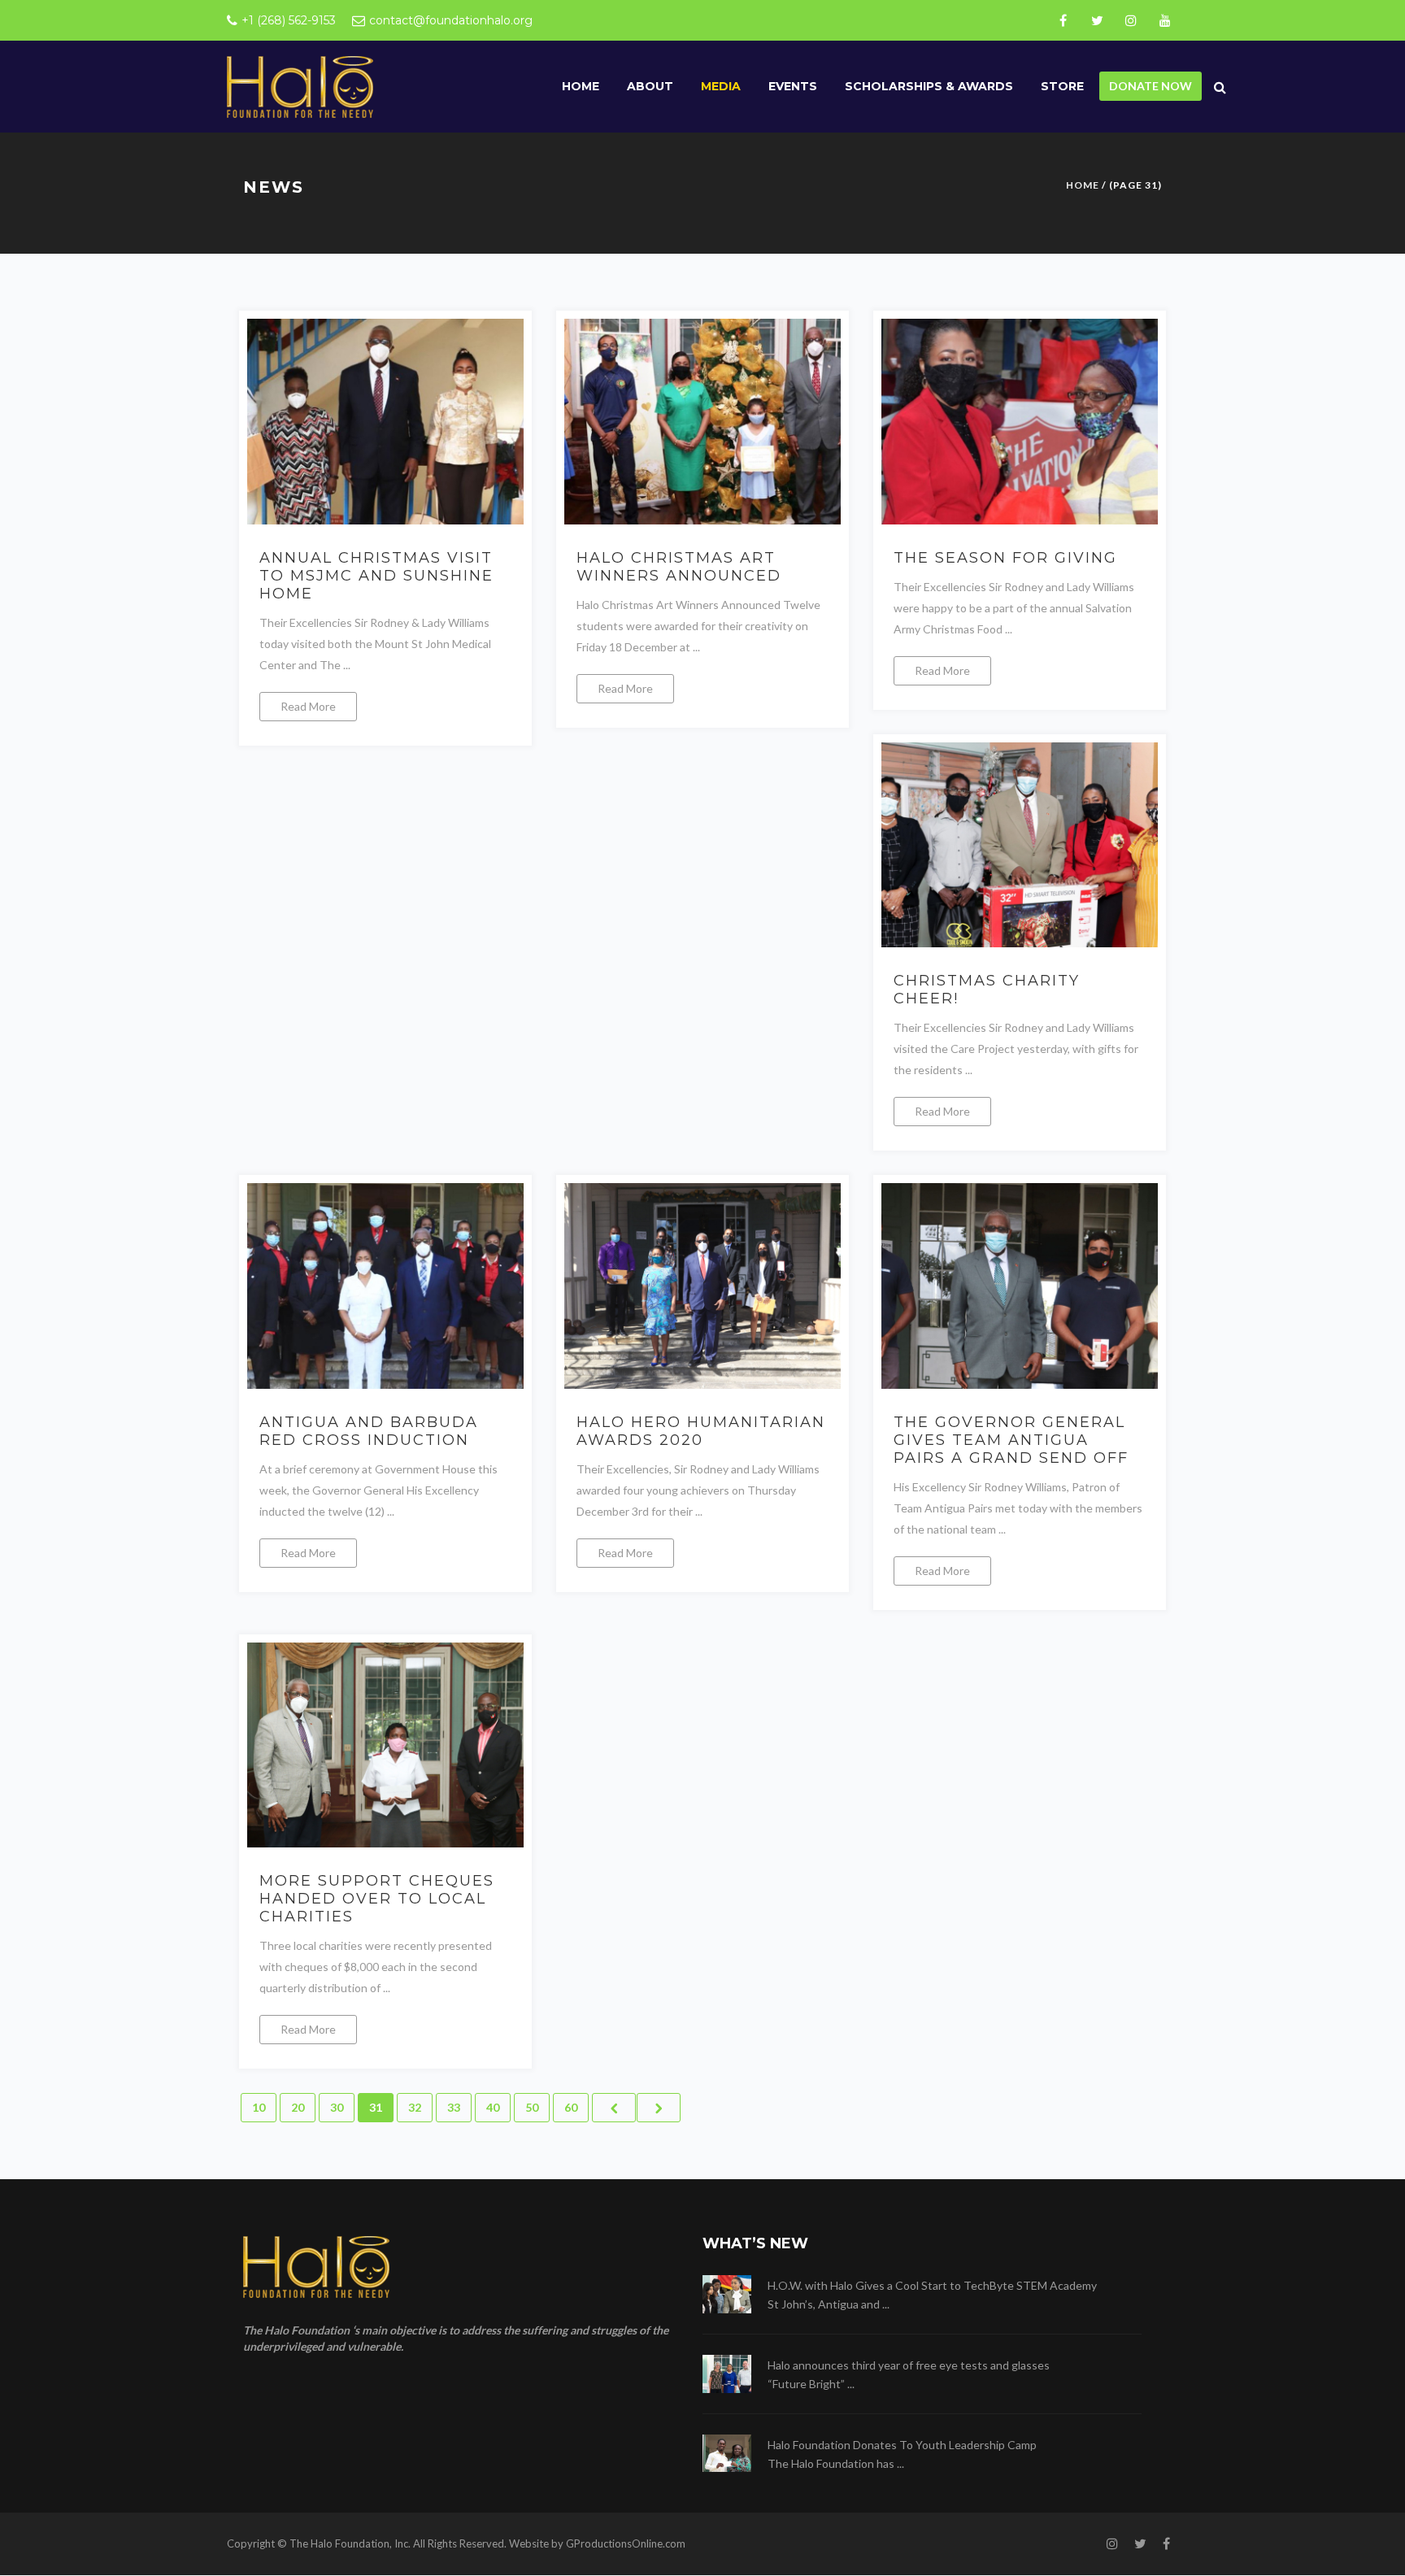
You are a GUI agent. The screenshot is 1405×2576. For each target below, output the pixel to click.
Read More (308, 706)
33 (454, 2107)
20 (298, 2107)
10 (259, 2107)
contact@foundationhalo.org (451, 20)
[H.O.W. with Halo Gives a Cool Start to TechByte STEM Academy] (727, 2294)
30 (337, 2107)
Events (793, 86)
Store (1062, 86)
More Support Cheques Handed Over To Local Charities (377, 1899)
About (650, 86)
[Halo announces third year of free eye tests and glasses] (727, 2374)
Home (581, 86)
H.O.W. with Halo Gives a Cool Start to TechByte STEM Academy (932, 2285)
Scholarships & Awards (929, 86)
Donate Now (1151, 86)
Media (721, 86)
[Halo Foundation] (300, 86)
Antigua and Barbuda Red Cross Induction (369, 1431)
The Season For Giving (1005, 558)
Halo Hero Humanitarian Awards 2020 (701, 1431)
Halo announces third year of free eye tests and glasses (909, 2365)
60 (571, 2107)
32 (415, 2107)
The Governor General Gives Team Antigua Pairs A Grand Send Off (1011, 1440)
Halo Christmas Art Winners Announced (679, 567)
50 (532, 2107)
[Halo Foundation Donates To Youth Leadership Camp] (727, 2454)
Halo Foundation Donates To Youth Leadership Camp (902, 2445)
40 (493, 2107)
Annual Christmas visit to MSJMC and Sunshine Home (376, 576)
